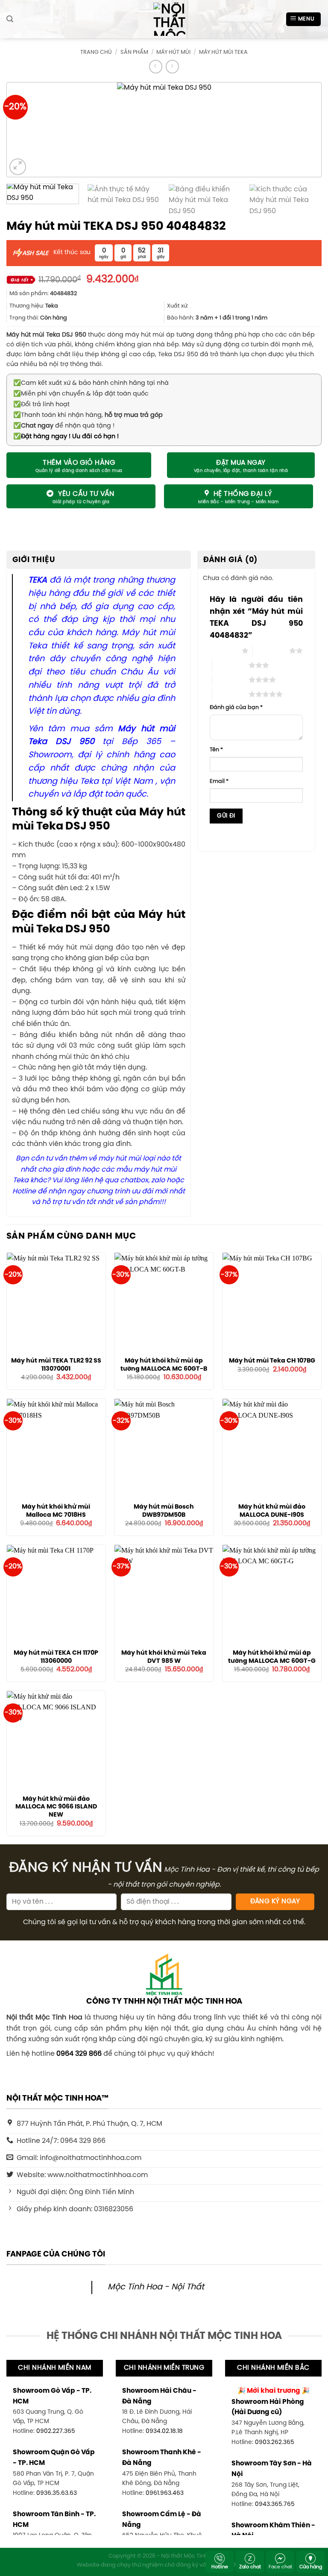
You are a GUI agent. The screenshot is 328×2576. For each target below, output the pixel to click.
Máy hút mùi (173, 52)
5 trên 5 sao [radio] (230, 694)
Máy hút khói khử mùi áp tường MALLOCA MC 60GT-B (164, 1365)
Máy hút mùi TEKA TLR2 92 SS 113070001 (56, 1365)
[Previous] (27, 130)
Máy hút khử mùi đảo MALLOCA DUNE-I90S (272, 1511)
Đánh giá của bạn (236, 708)
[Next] (301, 130)
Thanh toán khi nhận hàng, (88, 415)
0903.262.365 (275, 2442)
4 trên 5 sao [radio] (230, 680)
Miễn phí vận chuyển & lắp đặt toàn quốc (81, 394)
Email (219, 781)
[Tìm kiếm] (10, 19)
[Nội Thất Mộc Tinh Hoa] (164, 19)
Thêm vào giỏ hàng (79, 463)
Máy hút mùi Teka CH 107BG (272, 1361)
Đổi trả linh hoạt (41, 404)
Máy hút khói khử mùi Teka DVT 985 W (164, 1657)
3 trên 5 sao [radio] (230, 665)
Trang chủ (96, 52)
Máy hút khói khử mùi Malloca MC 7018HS (56, 1511)
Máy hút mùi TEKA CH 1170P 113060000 (56, 1657)
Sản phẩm (134, 52)
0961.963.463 (165, 2493)
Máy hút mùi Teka (223, 52)
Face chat (280, 2567)
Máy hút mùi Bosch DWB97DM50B (164, 1511)
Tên (216, 750)
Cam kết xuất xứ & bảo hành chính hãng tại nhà (91, 383)
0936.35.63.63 (57, 2493)
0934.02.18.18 (164, 2431)
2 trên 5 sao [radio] (271, 651)
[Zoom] (18, 167)
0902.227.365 (56, 2431)
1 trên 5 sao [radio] (224, 651)
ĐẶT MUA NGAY (241, 463)
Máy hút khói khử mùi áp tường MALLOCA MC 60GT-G (272, 1657)
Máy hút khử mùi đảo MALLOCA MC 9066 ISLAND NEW (56, 1807)
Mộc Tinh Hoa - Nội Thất (156, 2287)
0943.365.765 (275, 2504)
